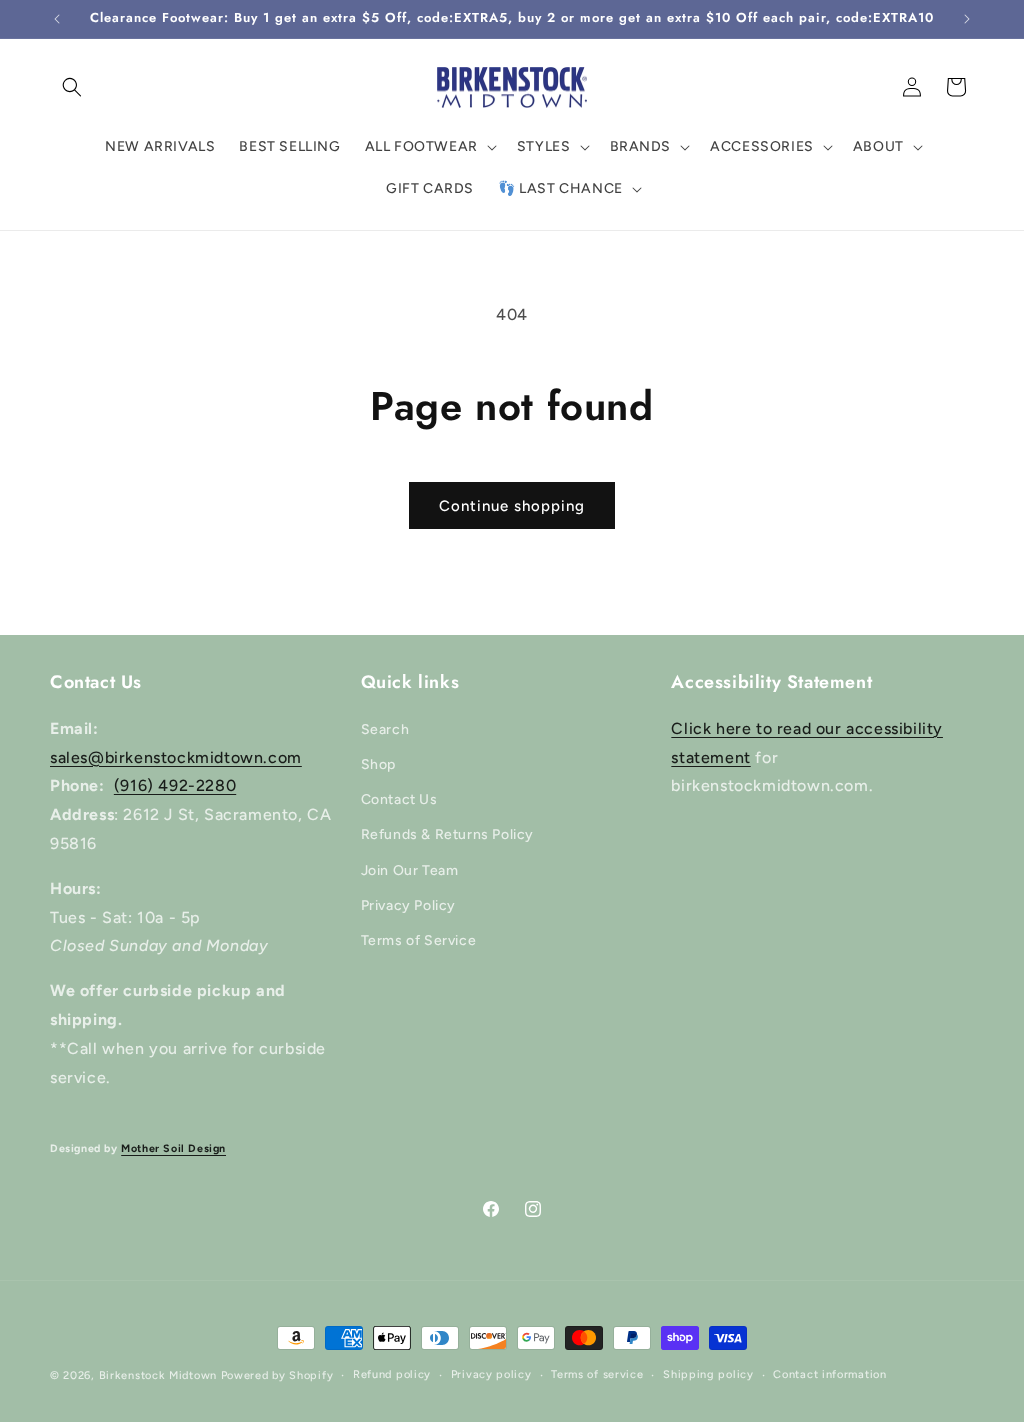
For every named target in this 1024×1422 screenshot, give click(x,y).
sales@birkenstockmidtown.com (176, 757)
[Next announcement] (967, 19)
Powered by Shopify (277, 1375)
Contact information (829, 1374)
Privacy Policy (408, 905)
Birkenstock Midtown (158, 1375)
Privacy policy (491, 1374)
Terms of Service (419, 940)
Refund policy (392, 1374)
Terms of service (597, 1374)
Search (385, 729)
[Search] (72, 87)
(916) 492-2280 (175, 785)
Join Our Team (410, 870)
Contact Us (399, 799)
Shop (378, 764)
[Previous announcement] (57, 19)
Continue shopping (512, 506)
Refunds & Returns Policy (447, 834)
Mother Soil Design (173, 1148)
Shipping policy (708, 1374)
